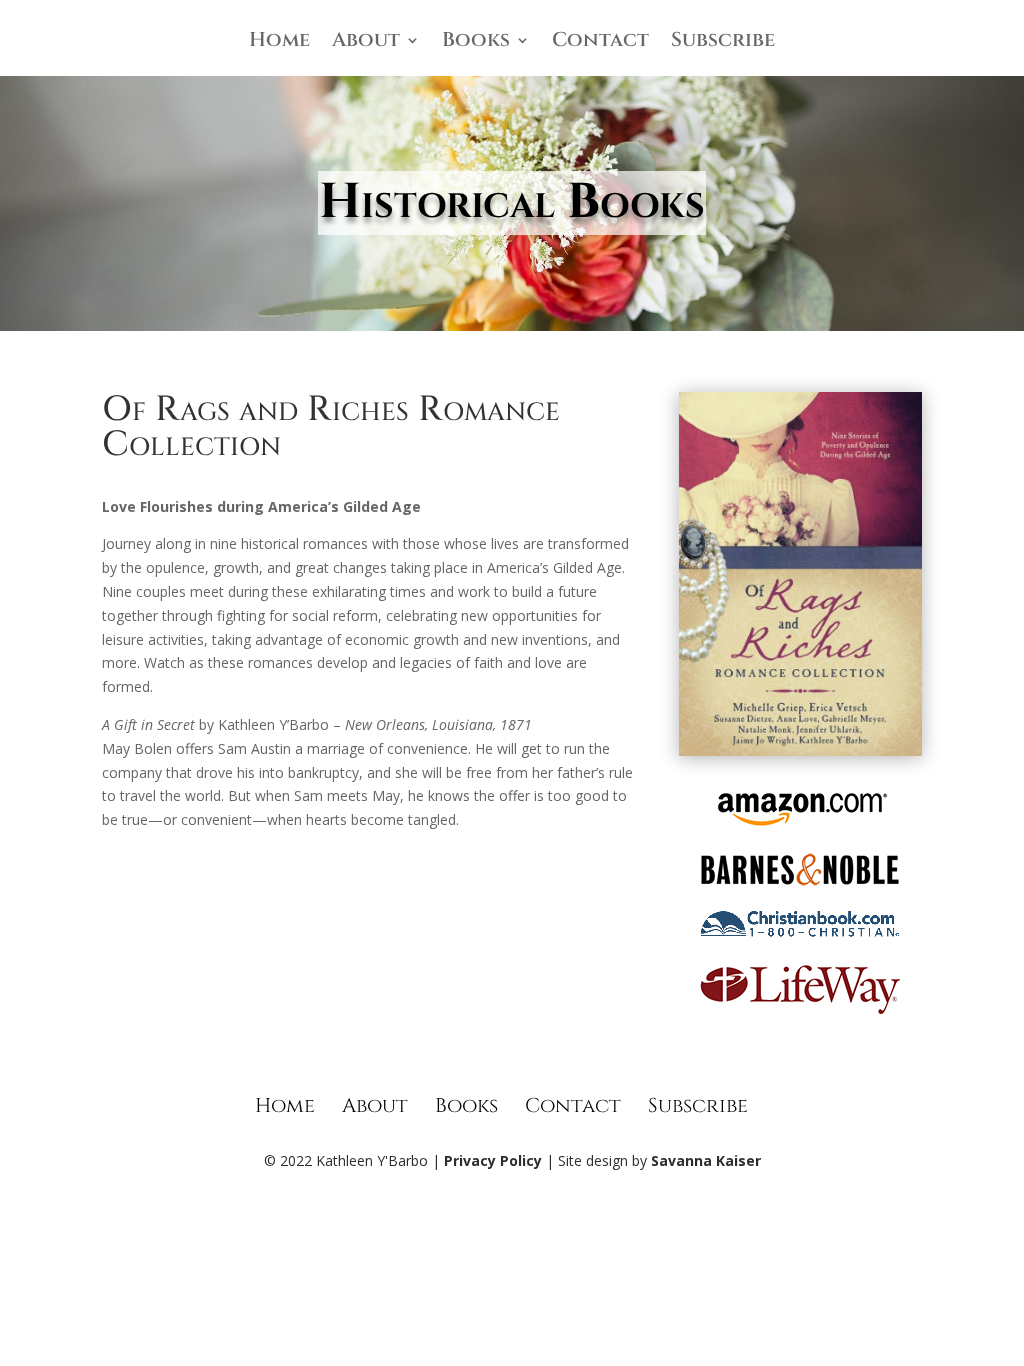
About (366, 43)
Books (476, 43)
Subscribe (723, 43)
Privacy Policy (493, 1160)
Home (279, 43)
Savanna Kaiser (706, 1160)
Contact (600, 43)
